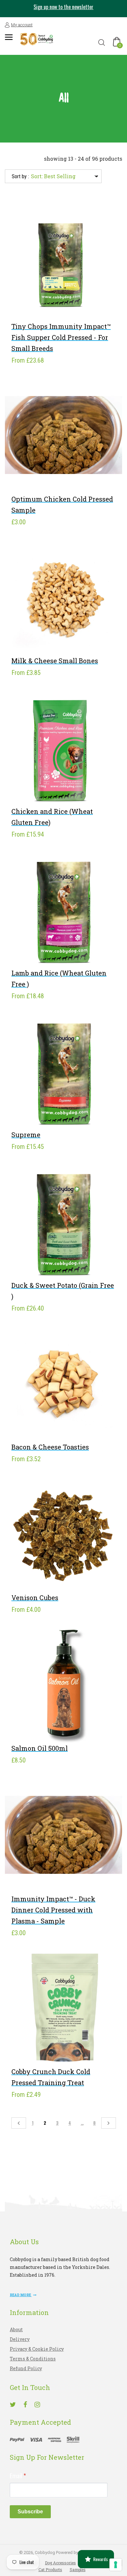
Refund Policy (26, 2368)
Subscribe (30, 2512)
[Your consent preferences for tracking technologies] (116, 2565)
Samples (78, 2570)
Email (18, 2476)
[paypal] (45, 2439)
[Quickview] (73, 295)
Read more (21, 2295)
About (16, 2329)
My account (22, 25)
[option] (63, 9)
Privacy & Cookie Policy (37, 2349)
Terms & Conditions (33, 2359)
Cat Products (50, 2570)
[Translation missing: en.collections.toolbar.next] (109, 2123)
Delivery (20, 2339)
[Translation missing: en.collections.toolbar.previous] (19, 2123)
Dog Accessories (60, 2563)
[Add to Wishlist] (54, 295)
